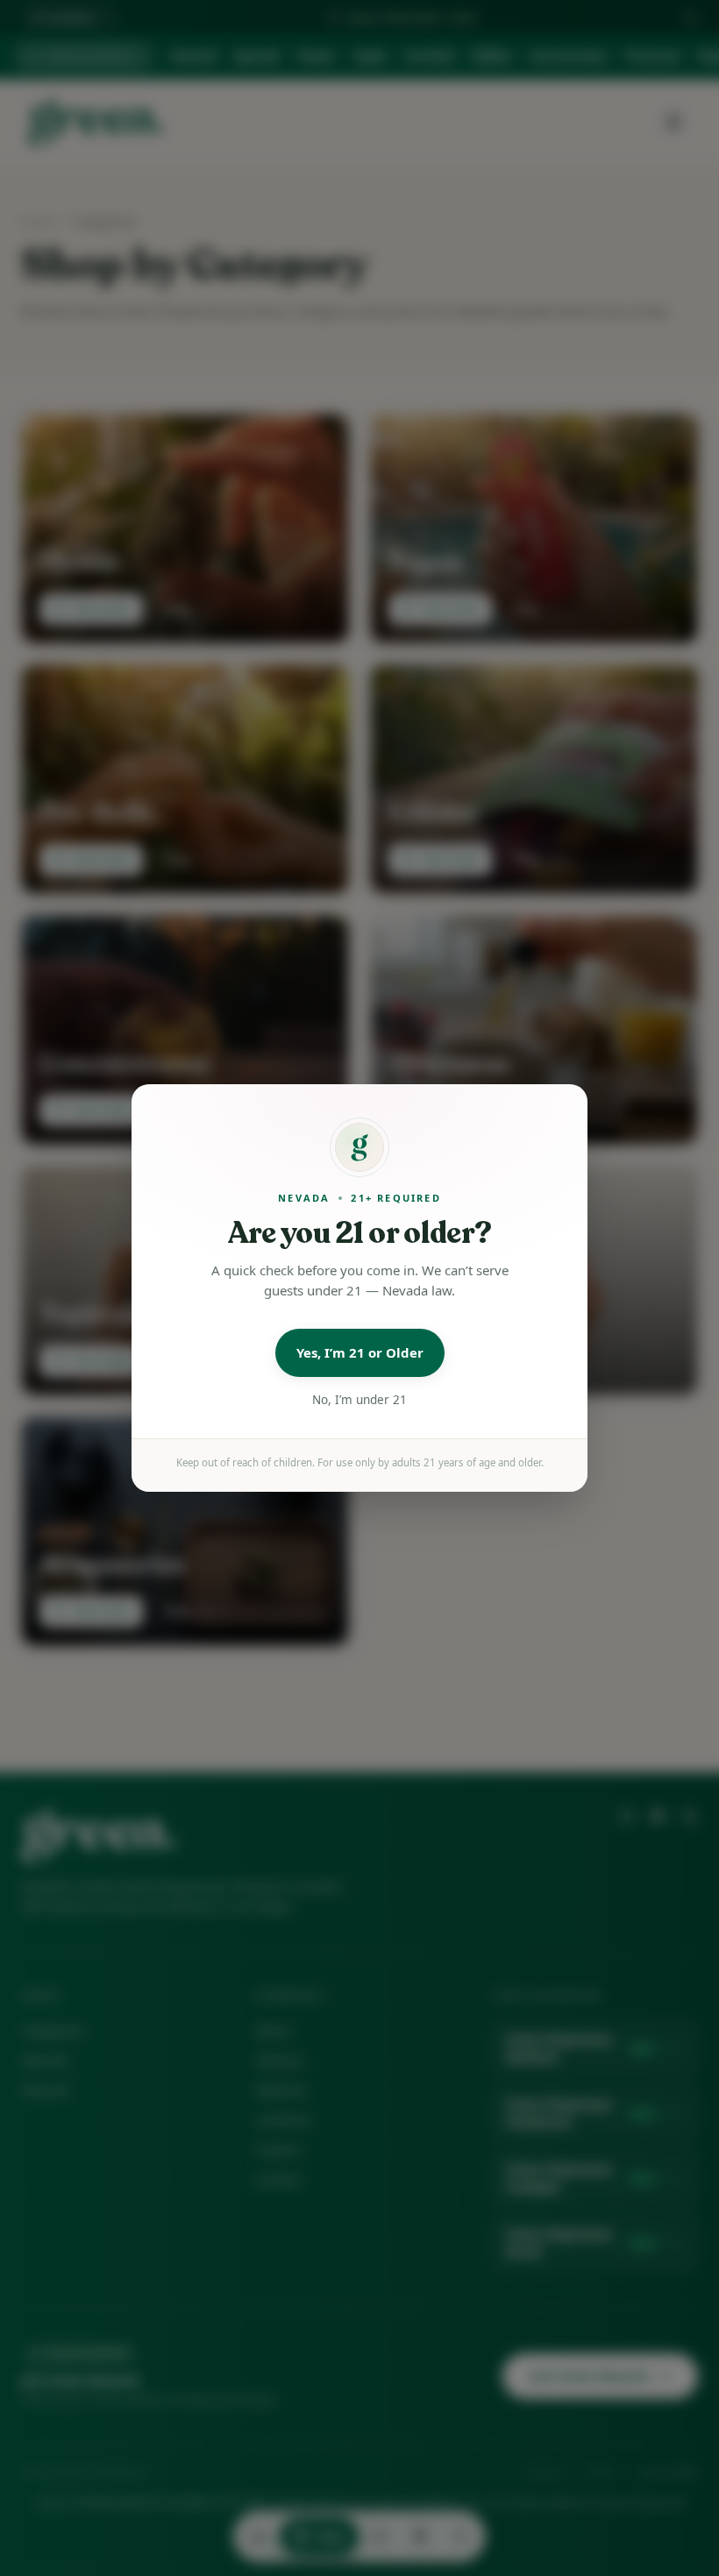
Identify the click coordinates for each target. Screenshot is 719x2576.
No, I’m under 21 (359, 1400)
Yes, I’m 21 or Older (360, 1352)
